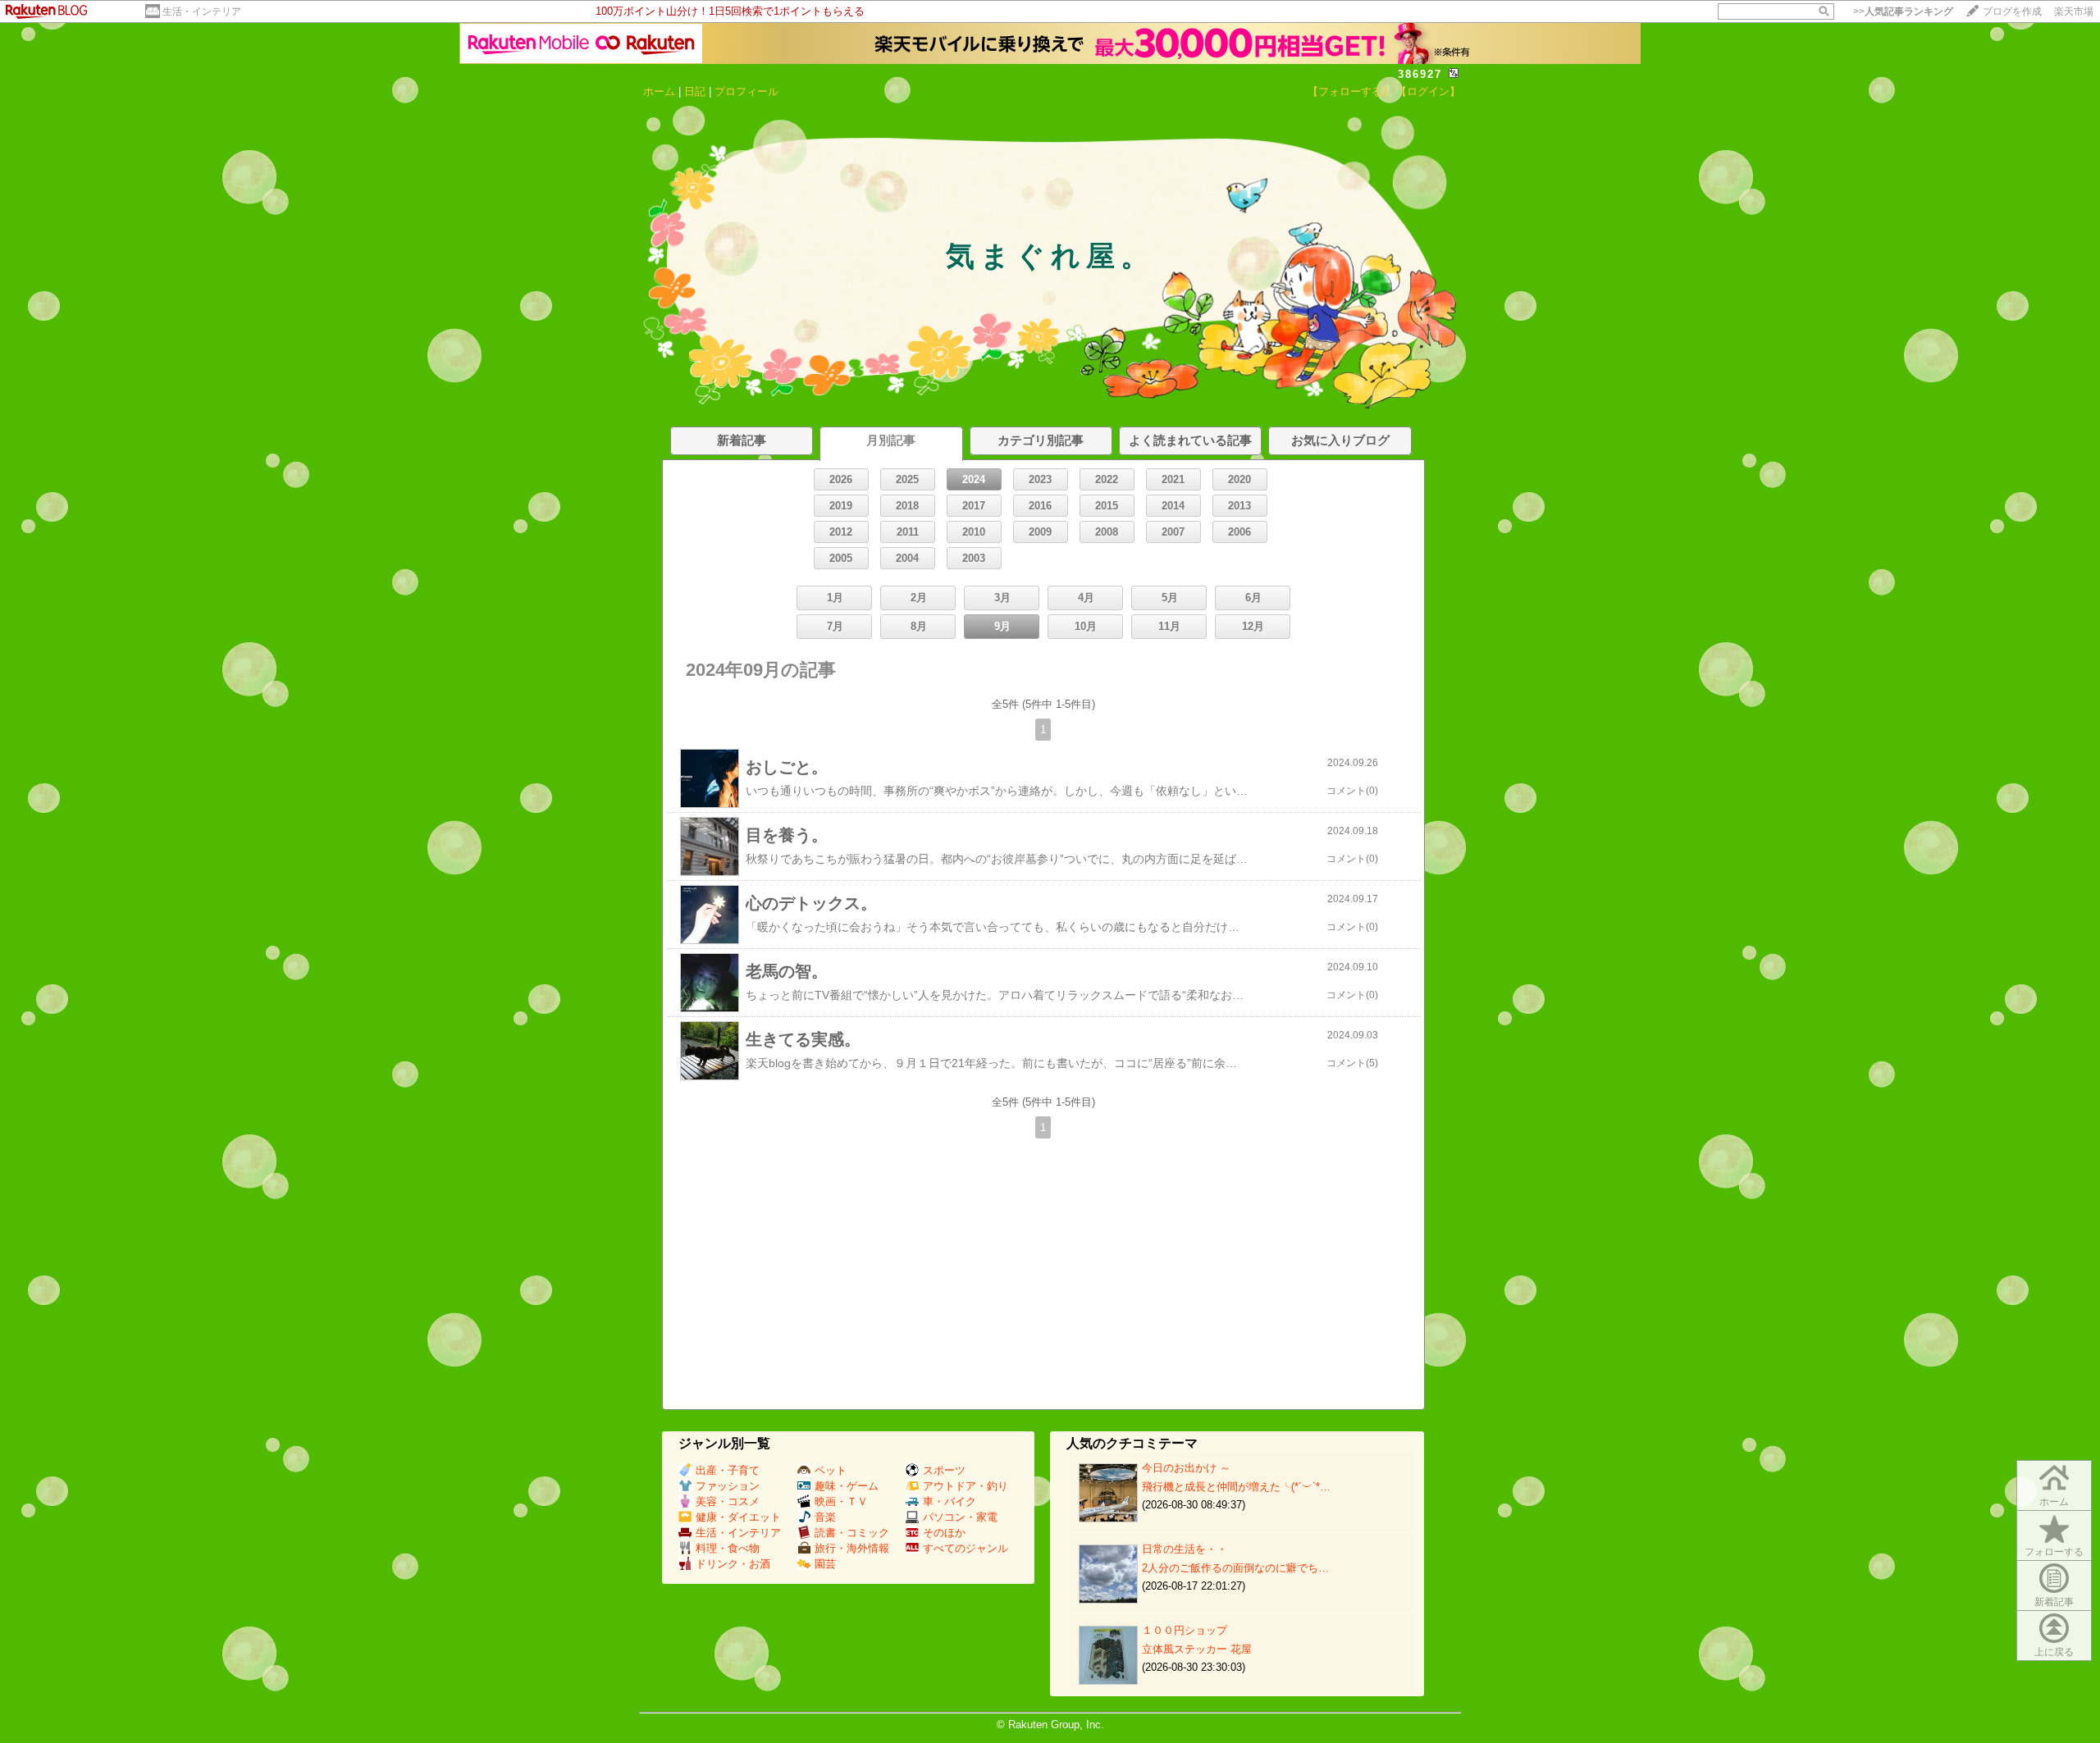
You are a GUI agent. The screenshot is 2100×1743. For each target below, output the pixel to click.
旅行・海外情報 (852, 1548)
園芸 (825, 1564)
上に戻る (2054, 1652)
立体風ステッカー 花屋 (1197, 1649)
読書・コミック (852, 1533)
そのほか (944, 1533)
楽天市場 (2074, 11)
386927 (1420, 74)
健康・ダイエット (738, 1517)
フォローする (2054, 1552)
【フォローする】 (1350, 91)
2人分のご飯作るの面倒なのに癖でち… (1235, 1568)
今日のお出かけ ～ (1186, 1468)
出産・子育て (728, 1470)
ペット (831, 1470)
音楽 (825, 1517)
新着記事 (2054, 1602)
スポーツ (944, 1470)
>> (1903, 11)
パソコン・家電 (960, 1517)
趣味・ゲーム (847, 1486)
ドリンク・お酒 (733, 1564)
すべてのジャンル (966, 1548)
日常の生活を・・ (1185, 1549)
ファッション (728, 1486)
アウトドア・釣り (966, 1486)
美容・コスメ (728, 1501)
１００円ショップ (1185, 1630)
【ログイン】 (1428, 91)
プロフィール (746, 91)
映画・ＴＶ (841, 1501)
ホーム (659, 91)
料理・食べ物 (728, 1548)
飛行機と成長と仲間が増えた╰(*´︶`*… (1236, 1487)
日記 (695, 91)
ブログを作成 (2012, 11)
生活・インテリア (202, 11)
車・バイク (950, 1501)
